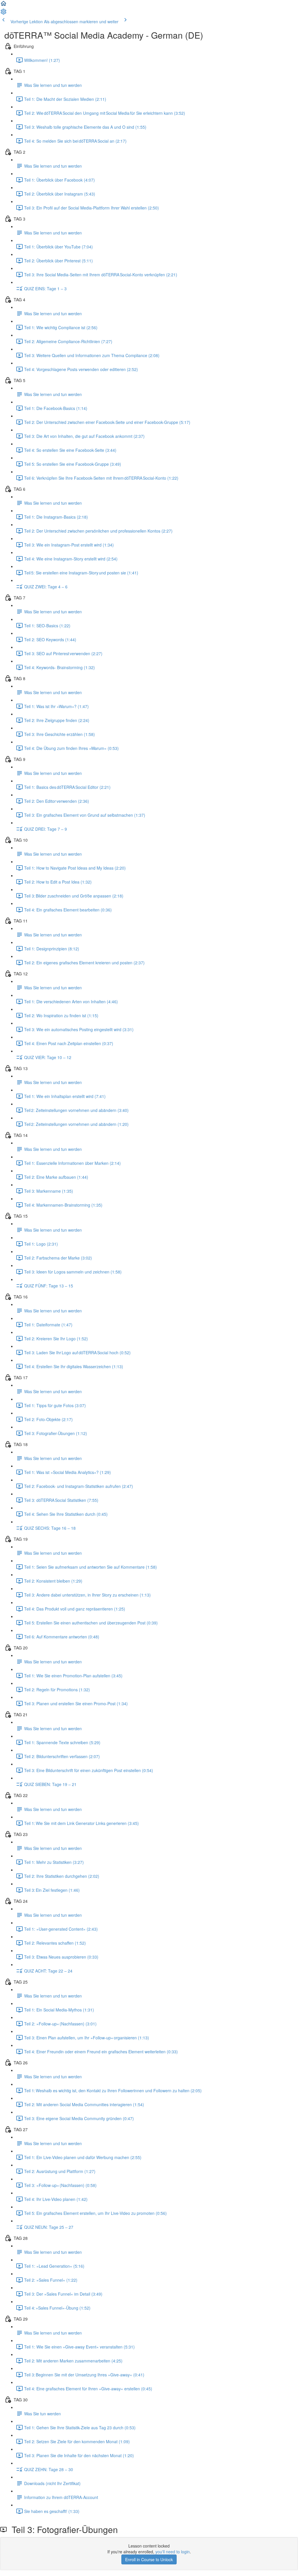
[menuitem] (3, 13)
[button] (3, 5)
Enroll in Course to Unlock (149, 2559)
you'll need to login (173, 2552)
